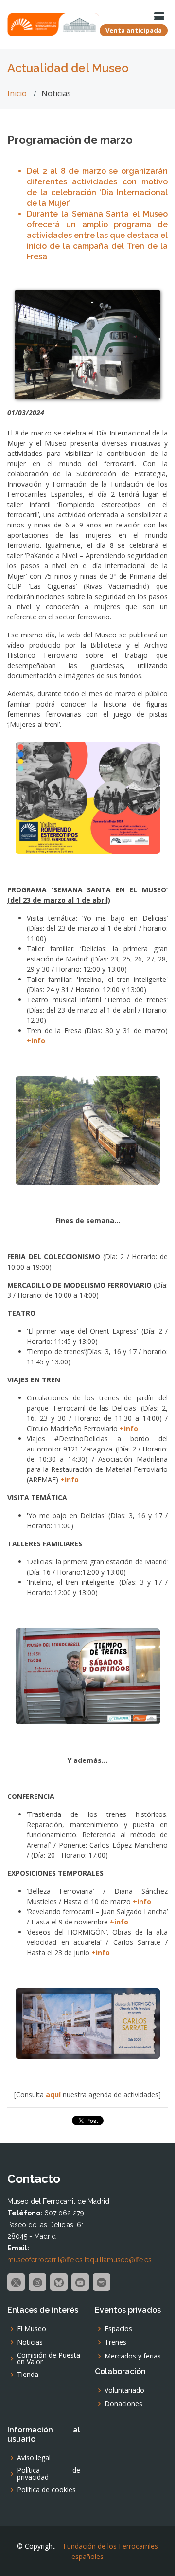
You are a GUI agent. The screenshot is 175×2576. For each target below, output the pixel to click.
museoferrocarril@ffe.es (45, 2260)
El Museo (32, 2329)
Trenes (115, 2342)
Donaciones (123, 2404)
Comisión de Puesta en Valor (49, 2358)
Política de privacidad (49, 2474)
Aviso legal (34, 2458)
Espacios (118, 2329)
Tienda (28, 2375)
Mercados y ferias (133, 2356)
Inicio (17, 93)
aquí (53, 2095)
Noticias (30, 2342)
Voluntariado (124, 2390)
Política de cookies (46, 2490)
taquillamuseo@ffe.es (118, 2260)
